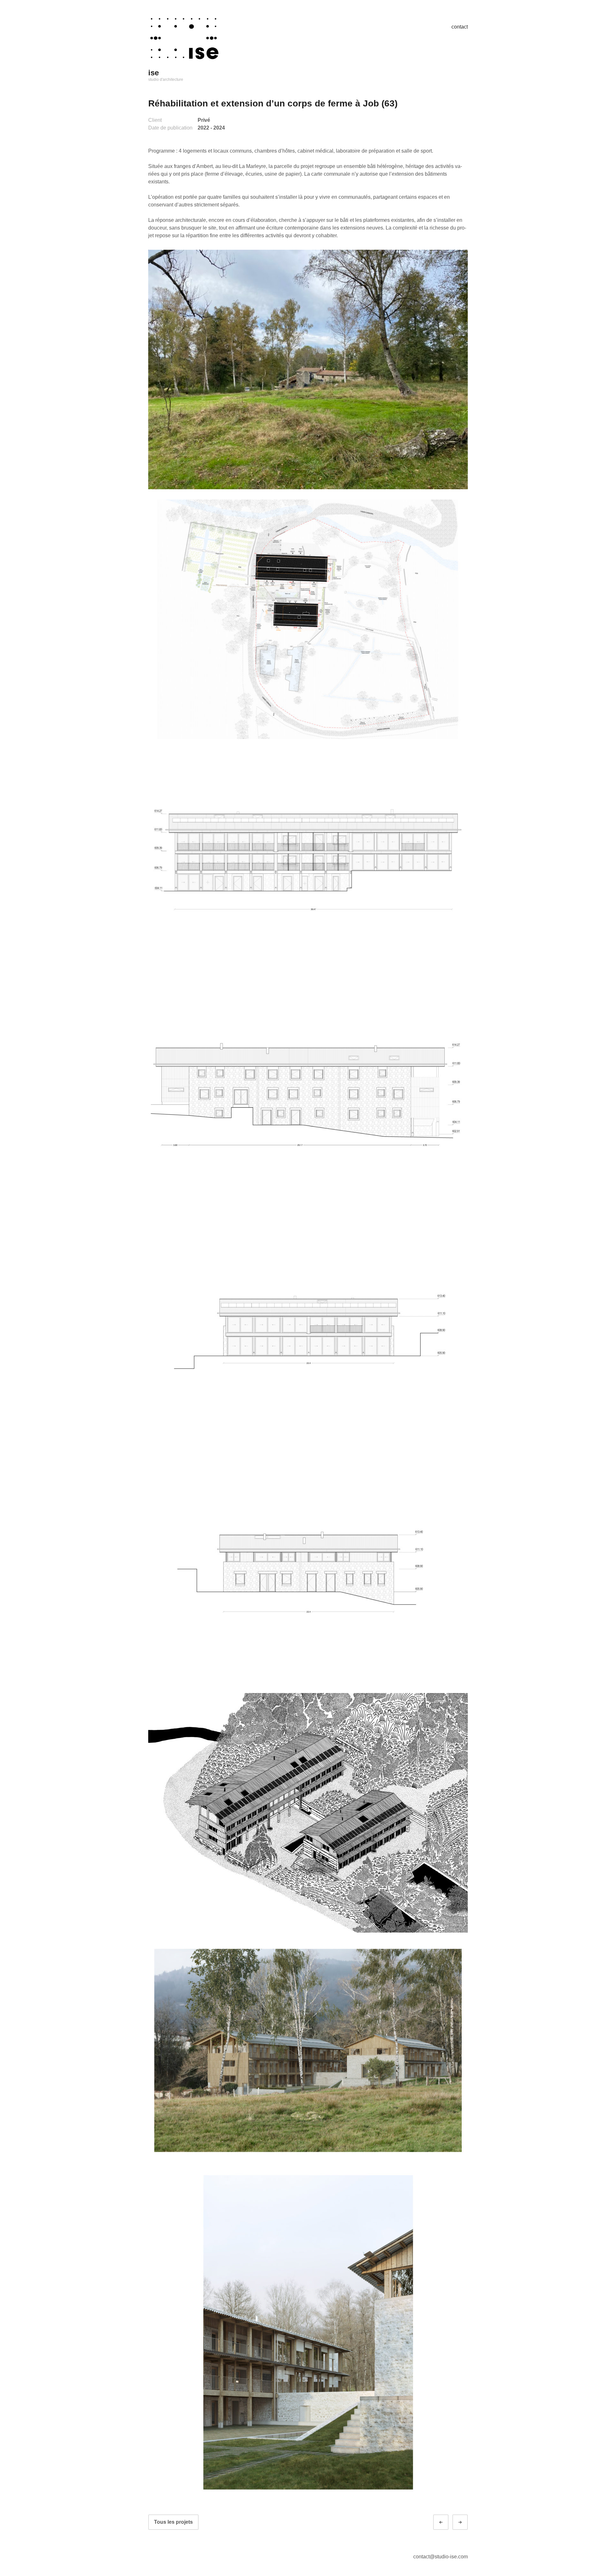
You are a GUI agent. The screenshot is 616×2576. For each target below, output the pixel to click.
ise (154, 73)
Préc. (447, 2522)
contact (460, 27)
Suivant (466, 2522)
